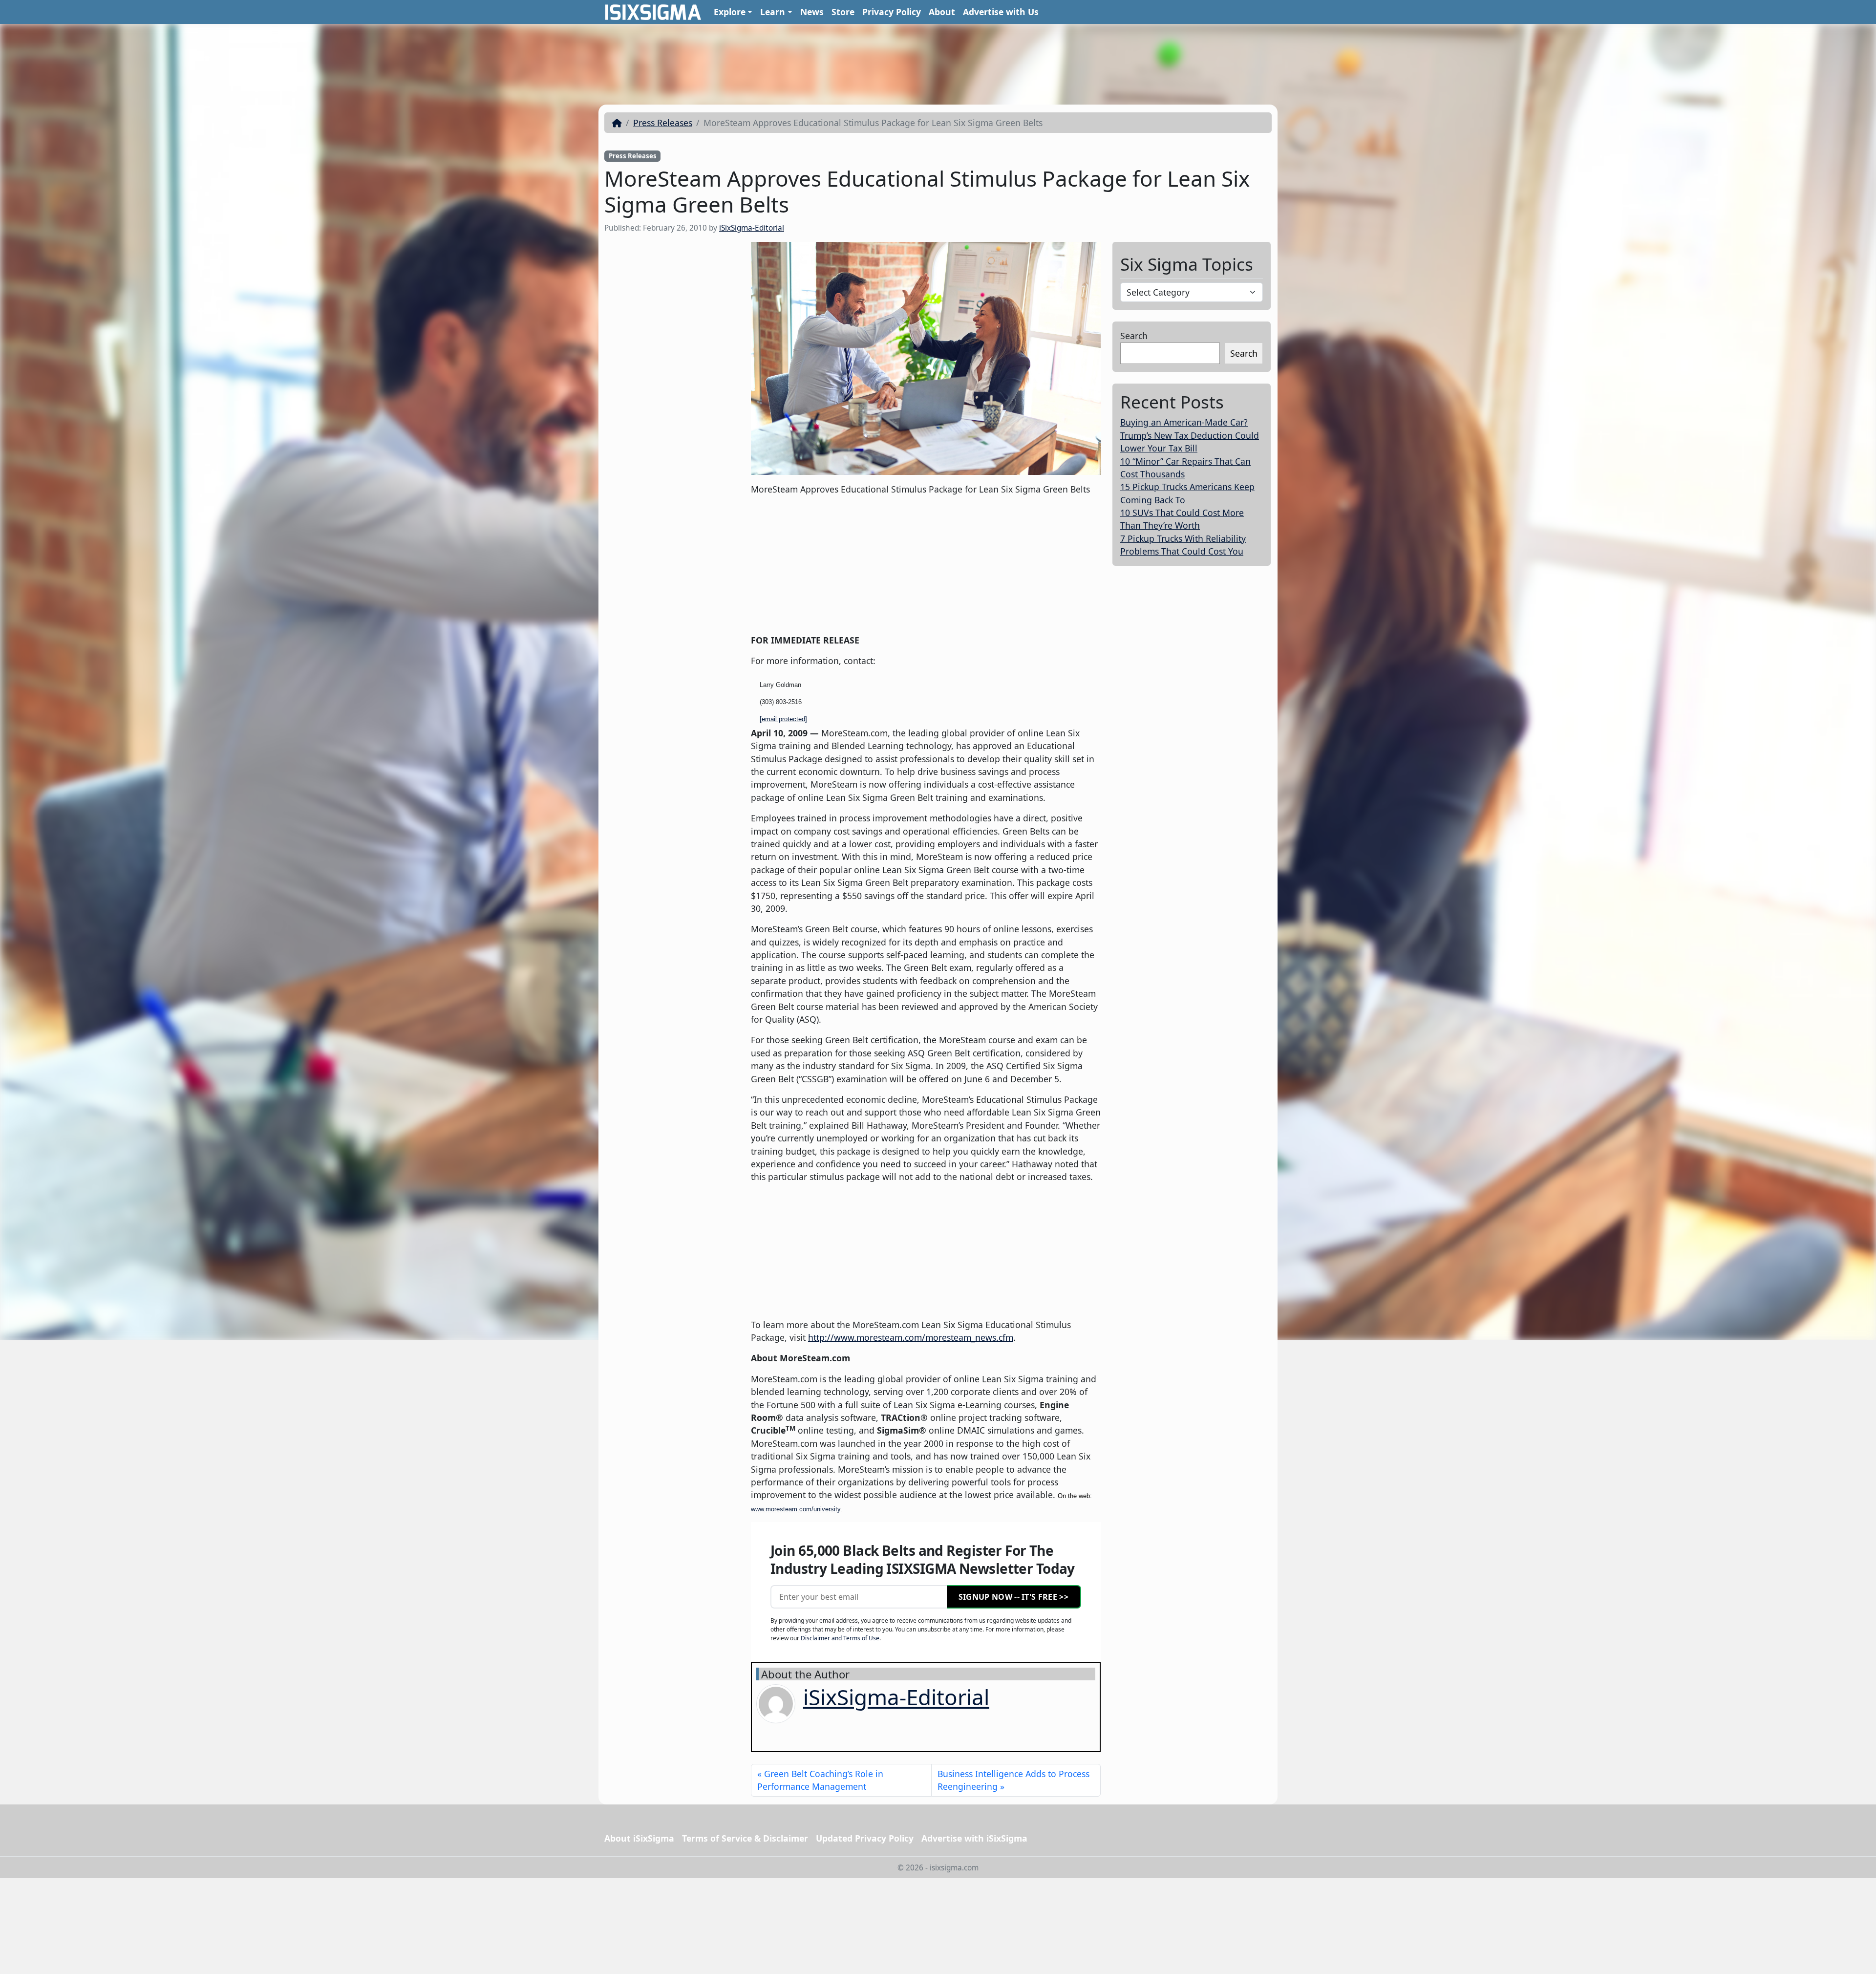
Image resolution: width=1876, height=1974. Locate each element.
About (942, 12)
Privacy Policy (892, 12)
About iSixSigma (639, 1838)
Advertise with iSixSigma (974, 1838)
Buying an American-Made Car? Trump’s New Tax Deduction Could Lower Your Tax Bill (1190, 435)
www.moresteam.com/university (796, 1509)
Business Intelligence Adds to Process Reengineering (1013, 1780)
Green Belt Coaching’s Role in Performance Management (820, 1780)
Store (843, 12)
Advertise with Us (1001, 12)
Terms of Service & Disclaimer (745, 1838)
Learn (773, 12)
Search (1134, 336)
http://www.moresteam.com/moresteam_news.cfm (911, 1337)
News (812, 12)
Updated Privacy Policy (865, 1838)
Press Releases (663, 123)
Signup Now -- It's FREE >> (1013, 1597)
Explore (730, 12)
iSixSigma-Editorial (752, 228)
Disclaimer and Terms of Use (840, 1638)
